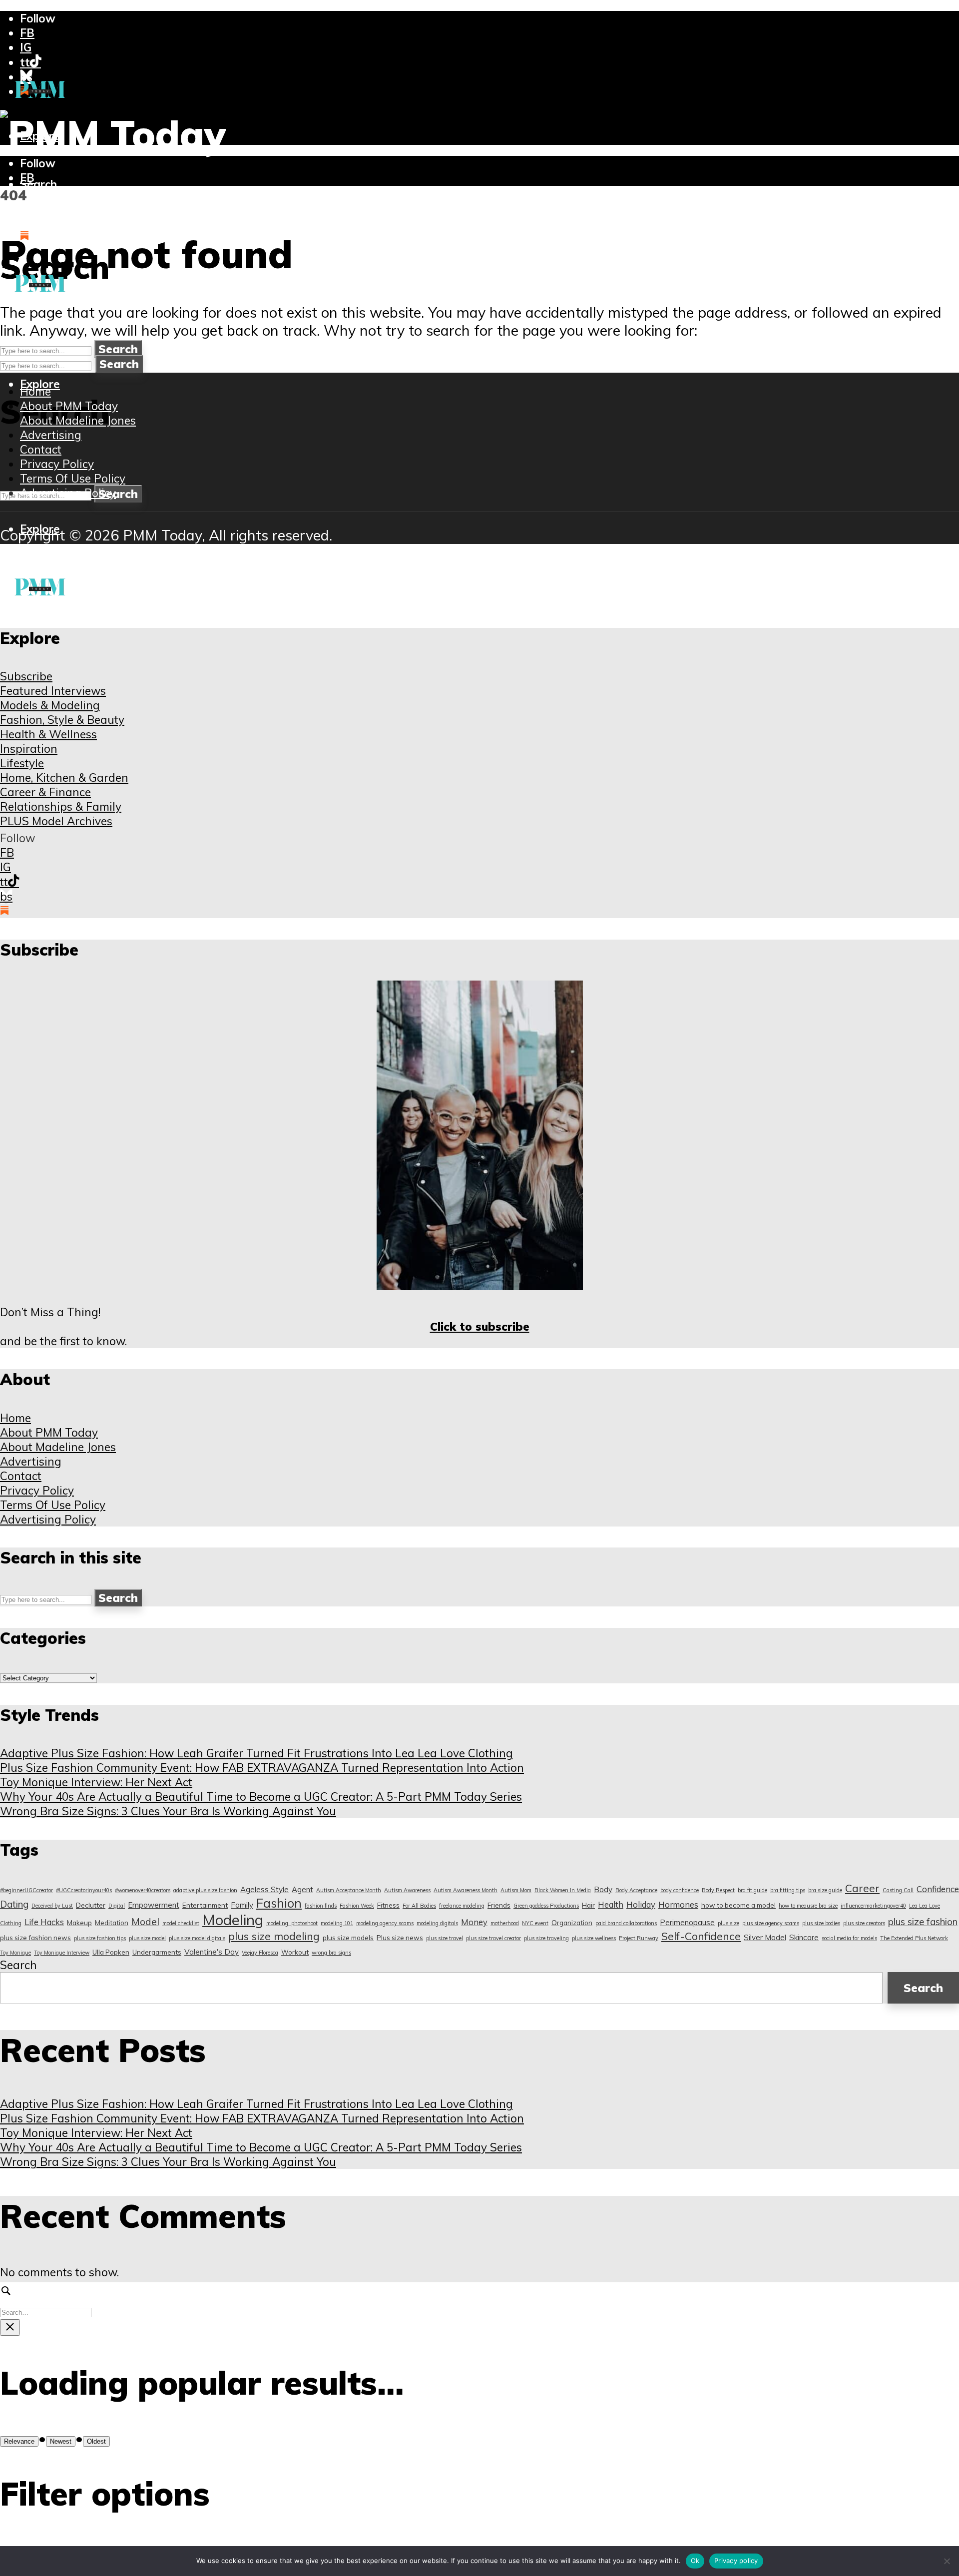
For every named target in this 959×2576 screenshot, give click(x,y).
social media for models (849, 1938)
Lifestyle (22, 763)
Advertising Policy (68, 493)
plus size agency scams (771, 1923)
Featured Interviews (53, 691)
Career (862, 1888)
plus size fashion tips (100, 1938)
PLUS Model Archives (56, 821)
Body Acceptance (636, 1890)
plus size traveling (546, 1938)
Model (145, 1921)
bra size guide (825, 1890)
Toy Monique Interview (62, 1953)
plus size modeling (274, 1936)
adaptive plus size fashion (205, 1890)
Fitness (388, 1905)
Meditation (112, 1923)
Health (611, 1904)
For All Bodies (419, 1906)
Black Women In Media (563, 1890)
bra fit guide (752, 1890)
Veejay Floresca (260, 1953)
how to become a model (738, 1905)
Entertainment (205, 1905)
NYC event (535, 1923)
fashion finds (321, 1906)
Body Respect (718, 1890)
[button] (38, 184)
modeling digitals (437, 1923)
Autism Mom (516, 1890)
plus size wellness (594, 1938)
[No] (947, 2561)
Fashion (279, 1903)
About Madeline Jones (78, 420)
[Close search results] (10, 2327)
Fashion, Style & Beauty (62, 720)
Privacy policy (736, 2561)
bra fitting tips (788, 1890)
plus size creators (864, 1923)
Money (474, 1922)
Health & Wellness (48, 734)
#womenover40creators (143, 1890)
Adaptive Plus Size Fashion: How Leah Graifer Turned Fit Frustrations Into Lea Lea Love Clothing (256, 1753)
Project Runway (639, 1938)
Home (35, 391)
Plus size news (400, 1938)
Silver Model (765, 1937)
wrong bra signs (331, 1953)
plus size (728, 1923)
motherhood (505, 1923)
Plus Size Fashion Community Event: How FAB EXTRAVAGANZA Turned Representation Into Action (262, 1768)
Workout (295, 1952)
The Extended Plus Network (914, 1938)
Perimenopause (687, 1922)
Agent (302, 1889)
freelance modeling (462, 1906)
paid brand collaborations (626, 1923)
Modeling (233, 1920)
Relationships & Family (61, 806)
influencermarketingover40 (873, 1906)
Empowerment (154, 1905)
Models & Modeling (50, 705)
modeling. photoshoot (292, 1923)
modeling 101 (337, 1923)
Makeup (79, 1923)
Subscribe (26, 676)
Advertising (51, 435)
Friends (499, 1905)
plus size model (147, 1938)
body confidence (680, 1890)
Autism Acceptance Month (349, 1890)
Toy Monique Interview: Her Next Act (96, 1782)
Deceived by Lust (52, 1906)
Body (603, 1889)
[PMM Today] (113, 134)
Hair (588, 1905)
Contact (41, 449)
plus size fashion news (35, 1938)
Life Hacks (44, 1922)
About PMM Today (69, 406)
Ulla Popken (111, 1952)
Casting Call (898, 1890)
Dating (14, 1904)
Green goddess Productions (546, 1906)
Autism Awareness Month (466, 1890)
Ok (695, 2561)
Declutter (91, 1905)
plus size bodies (821, 1923)
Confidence (938, 1889)
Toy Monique (15, 1953)
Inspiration (29, 749)
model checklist (181, 1923)
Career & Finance (45, 792)
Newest (61, 2441)
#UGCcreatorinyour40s (84, 1890)
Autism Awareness (407, 1890)
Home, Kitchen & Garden (64, 777)
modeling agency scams (385, 1923)
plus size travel (445, 1938)
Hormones (678, 1904)
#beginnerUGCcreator (26, 1890)
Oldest (96, 2441)
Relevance (19, 2441)
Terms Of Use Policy (73, 478)
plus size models (348, 1938)
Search (118, 349)
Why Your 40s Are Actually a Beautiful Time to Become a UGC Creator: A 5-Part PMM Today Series (261, 1797)
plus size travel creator (493, 1938)
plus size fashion (923, 1922)
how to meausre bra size (808, 1906)
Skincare (804, 1937)
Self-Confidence (701, 1936)
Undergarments (157, 1952)
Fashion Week (357, 1906)
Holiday (641, 1904)
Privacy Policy (57, 464)
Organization (572, 1923)
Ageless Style (264, 1889)
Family (242, 1905)
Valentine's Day (212, 1952)
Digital (117, 1906)
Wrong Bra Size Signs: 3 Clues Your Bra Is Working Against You (168, 1811)
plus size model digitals (197, 1938)
